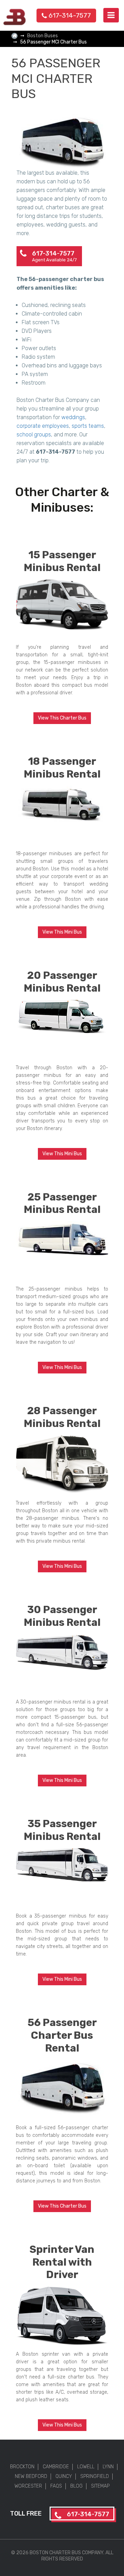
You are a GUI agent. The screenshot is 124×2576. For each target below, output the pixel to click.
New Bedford (31, 2476)
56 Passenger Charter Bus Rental (62, 2035)
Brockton (22, 2467)
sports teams (88, 426)
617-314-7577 (70, 15)
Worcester (28, 2486)
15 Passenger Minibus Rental (62, 561)
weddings (73, 417)
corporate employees (43, 426)
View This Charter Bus (62, 718)
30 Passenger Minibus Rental (62, 1616)
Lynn (108, 2467)
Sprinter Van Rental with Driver (62, 2262)
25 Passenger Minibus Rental (62, 1203)
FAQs (56, 2486)
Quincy (64, 2476)
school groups (34, 435)
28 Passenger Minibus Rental (62, 1417)
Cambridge (56, 2467)
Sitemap (100, 2486)
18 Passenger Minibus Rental (62, 768)
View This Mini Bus (62, 932)
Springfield (95, 2476)
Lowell (86, 2467)
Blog (76, 2486)
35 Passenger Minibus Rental (62, 1830)
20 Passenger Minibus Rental (62, 982)
